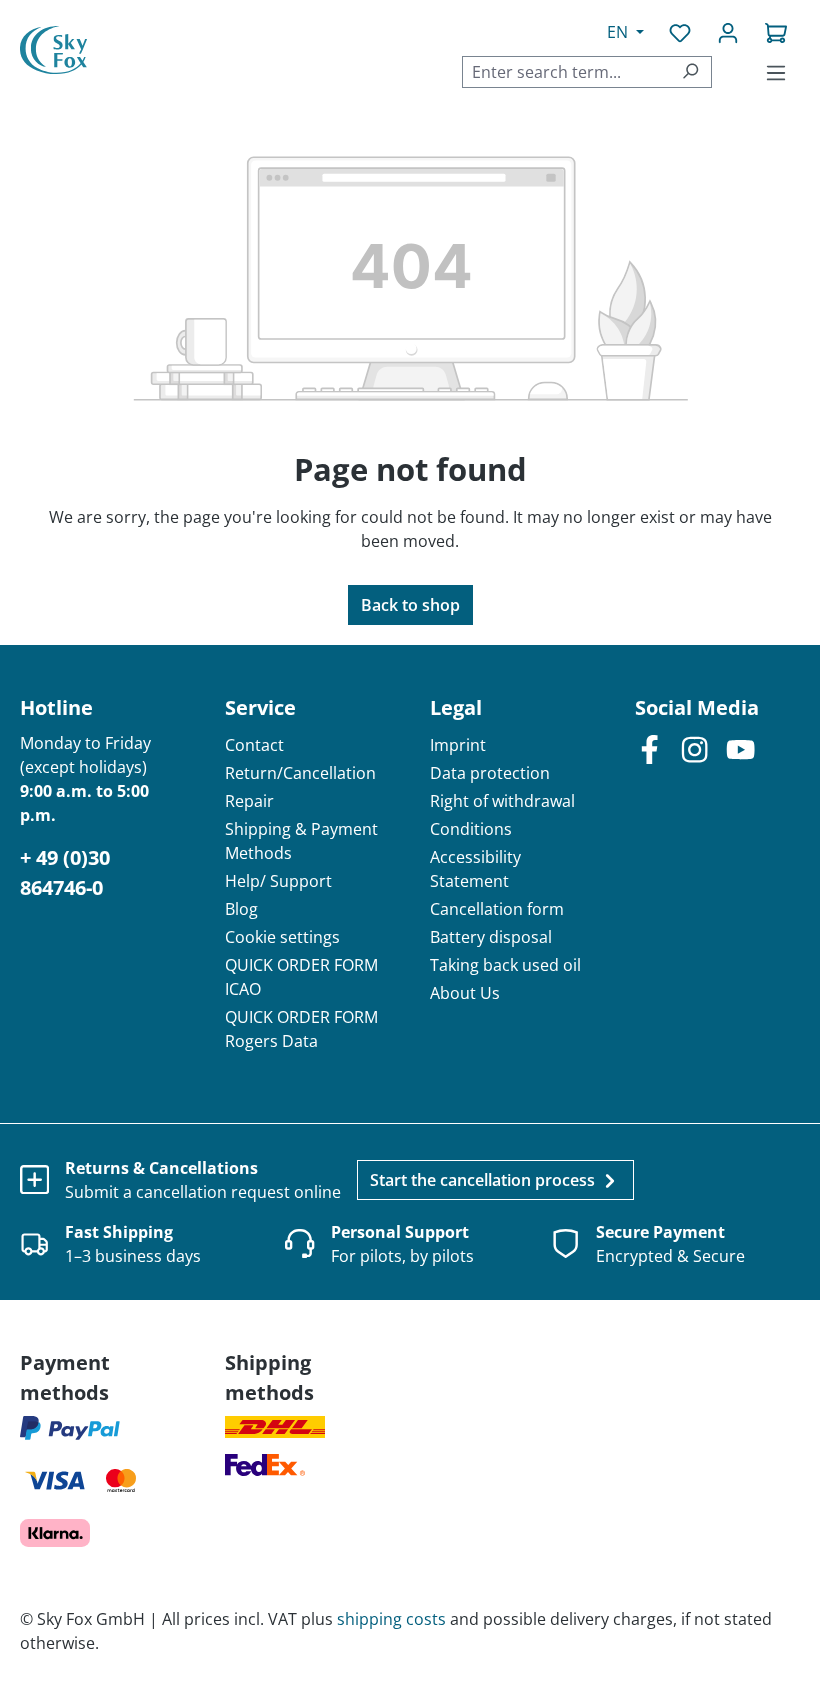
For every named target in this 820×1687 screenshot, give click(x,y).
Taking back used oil (505, 965)
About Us (465, 993)
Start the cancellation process (484, 1180)
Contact (254, 745)
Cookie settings (282, 937)
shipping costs (391, 1619)
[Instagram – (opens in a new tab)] (694, 748)
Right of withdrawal (502, 801)
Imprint (458, 745)
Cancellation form (497, 909)
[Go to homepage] (53, 50)
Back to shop (410, 605)
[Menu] (776, 72)
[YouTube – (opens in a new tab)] (740, 748)
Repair (249, 801)
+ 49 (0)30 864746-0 (65, 872)
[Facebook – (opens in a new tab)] (649, 748)
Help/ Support (278, 881)
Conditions (471, 829)
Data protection (490, 773)
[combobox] (566, 72)
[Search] (690, 72)
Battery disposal (491, 937)
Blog (241, 909)
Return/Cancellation (300, 773)
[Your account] (728, 32)
